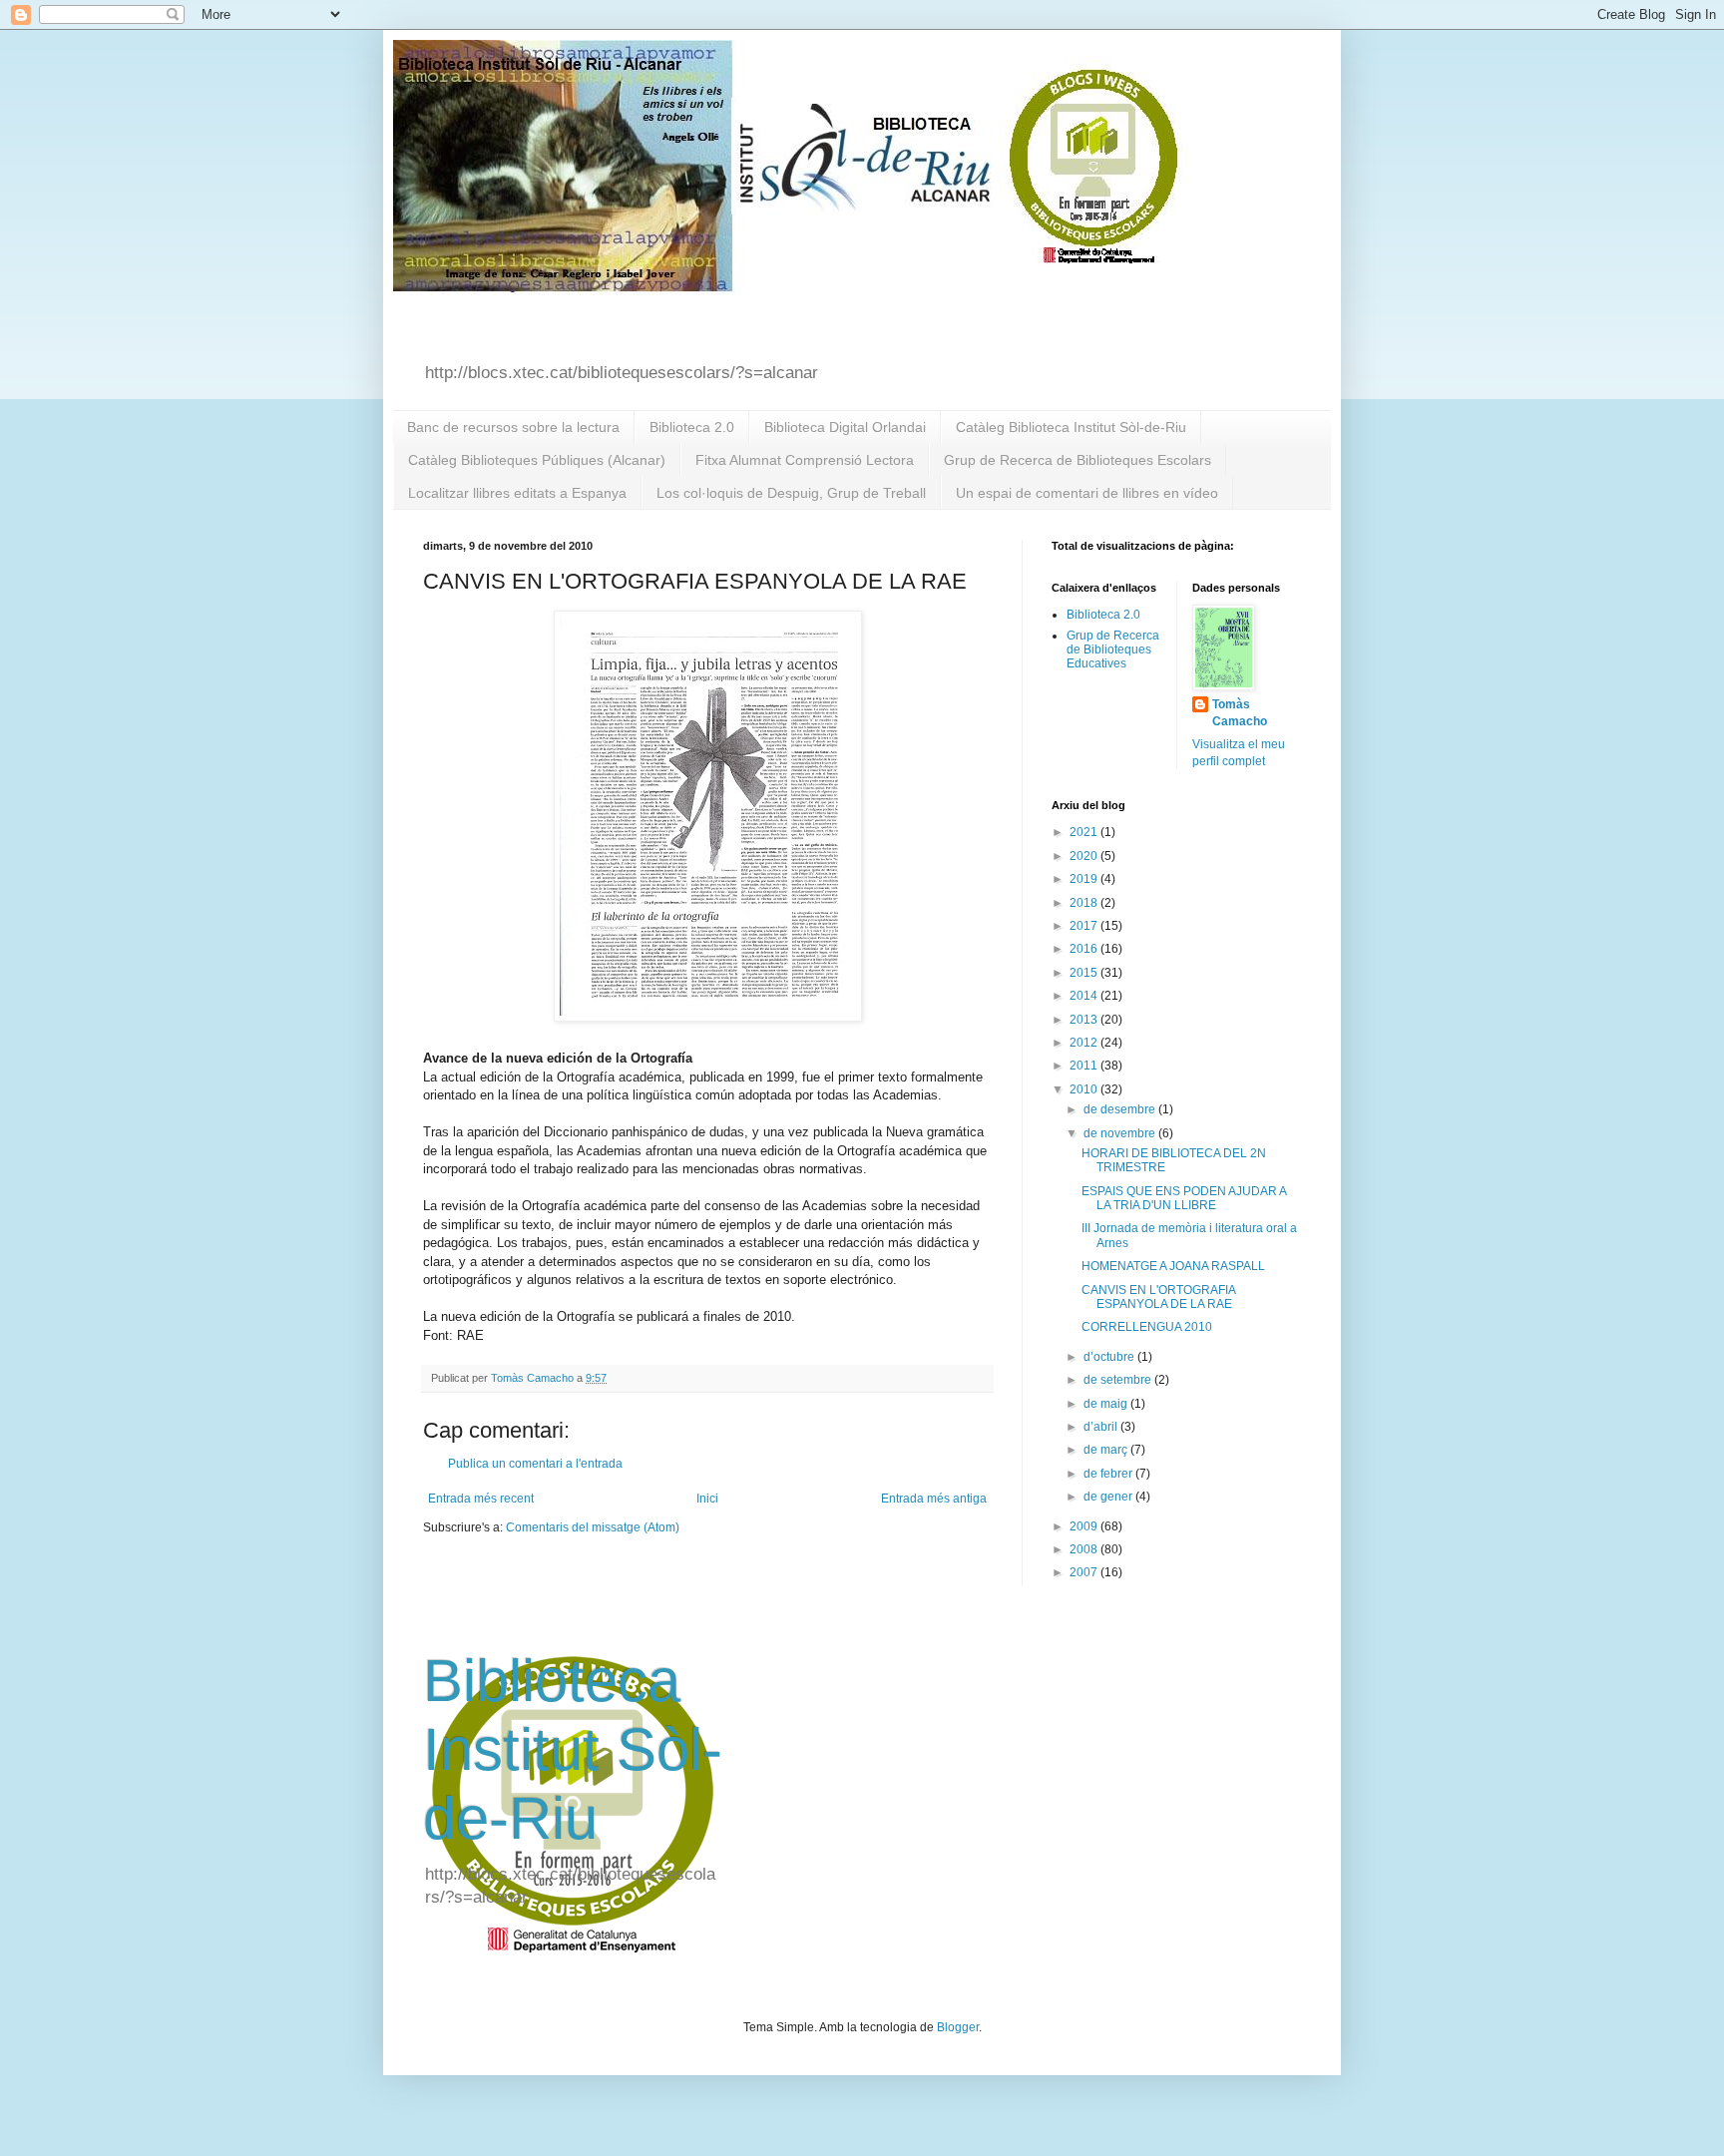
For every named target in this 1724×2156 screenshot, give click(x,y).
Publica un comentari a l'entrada (535, 1464)
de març (1107, 1450)
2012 (1085, 1043)
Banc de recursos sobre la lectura (513, 427)
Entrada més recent (481, 1499)
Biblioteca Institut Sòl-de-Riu (573, 1749)
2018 (1085, 903)
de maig (1107, 1404)
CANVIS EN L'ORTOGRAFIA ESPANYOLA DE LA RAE (1158, 1297)
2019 (1085, 879)
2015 (1085, 973)
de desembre (1121, 1109)
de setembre (1119, 1380)
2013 (1085, 1020)
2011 (1085, 1066)
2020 (1085, 856)
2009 (1085, 1526)
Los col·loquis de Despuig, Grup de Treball (791, 493)
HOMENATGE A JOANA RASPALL (1173, 1266)
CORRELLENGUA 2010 (1147, 1327)
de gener (1109, 1497)
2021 (1085, 832)
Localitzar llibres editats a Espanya (517, 493)
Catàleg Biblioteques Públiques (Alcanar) (537, 460)
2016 (1085, 949)
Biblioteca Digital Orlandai (845, 427)
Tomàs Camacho (1240, 713)
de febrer (1109, 1474)
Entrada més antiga (934, 1499)
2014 (1085, 996)
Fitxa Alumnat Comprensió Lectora (805, 460)
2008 (1085, 1549)
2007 (1085, 1572)
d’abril (1102, 1427)
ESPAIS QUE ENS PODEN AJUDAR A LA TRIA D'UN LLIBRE (1184, 1198)
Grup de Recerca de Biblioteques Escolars (1077, 460)
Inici (707, 1499)
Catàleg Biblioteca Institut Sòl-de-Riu (1071, 427)
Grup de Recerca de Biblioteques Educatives (1113, 650)
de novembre (1121, 1133)
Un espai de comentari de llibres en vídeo (1087, 493)
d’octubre (1110, 1357)
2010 (1085, 1089)
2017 (1085, 926)
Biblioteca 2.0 (692, 427)
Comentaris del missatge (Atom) (593, 1527)
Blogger (958, 2027)
